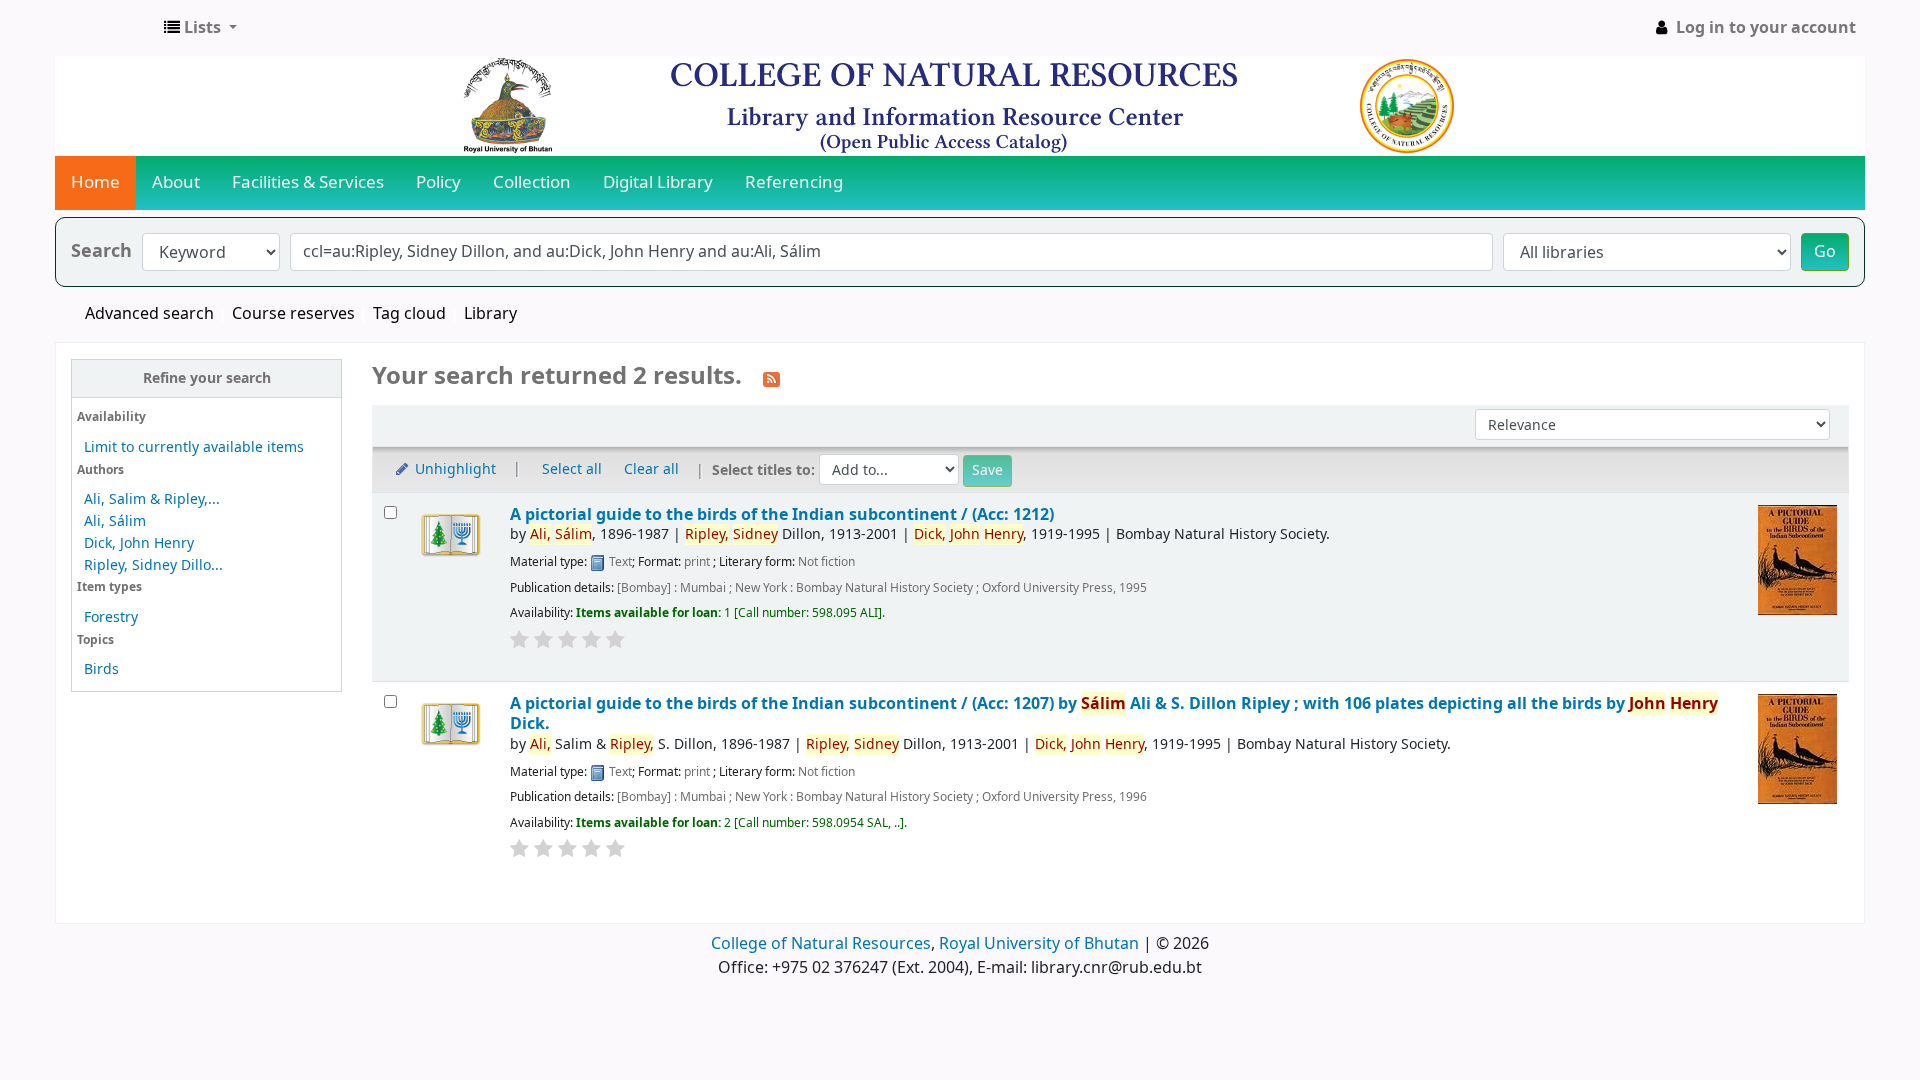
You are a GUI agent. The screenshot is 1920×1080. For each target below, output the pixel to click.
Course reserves (293, 314)
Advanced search (149, 314)
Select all (572, 469)
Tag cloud (409, 314)
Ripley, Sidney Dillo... (153, 565)
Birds (101, 669)
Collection (532, 182)
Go (1825, 252)
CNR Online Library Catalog (106, 28)
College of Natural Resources (821, 944)
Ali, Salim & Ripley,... (152, 499)
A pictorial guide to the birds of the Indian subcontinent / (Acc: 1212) (782, 514)
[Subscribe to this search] (771, 378)
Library (490, 314)
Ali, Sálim (115, 521)
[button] (200, 28)
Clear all (651, 469)
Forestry (111, 617)
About (176, 182)
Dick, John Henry (139, 543)
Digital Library (658, 182)
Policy (438, 182)
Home (95, 182)
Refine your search (207, 378)
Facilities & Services (308, 182)
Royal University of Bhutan (1039, 944)
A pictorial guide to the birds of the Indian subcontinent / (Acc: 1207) (1114, 713)
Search (101, 251)
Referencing (794, 182)
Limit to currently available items (194, 447)
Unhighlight (453, 469)
